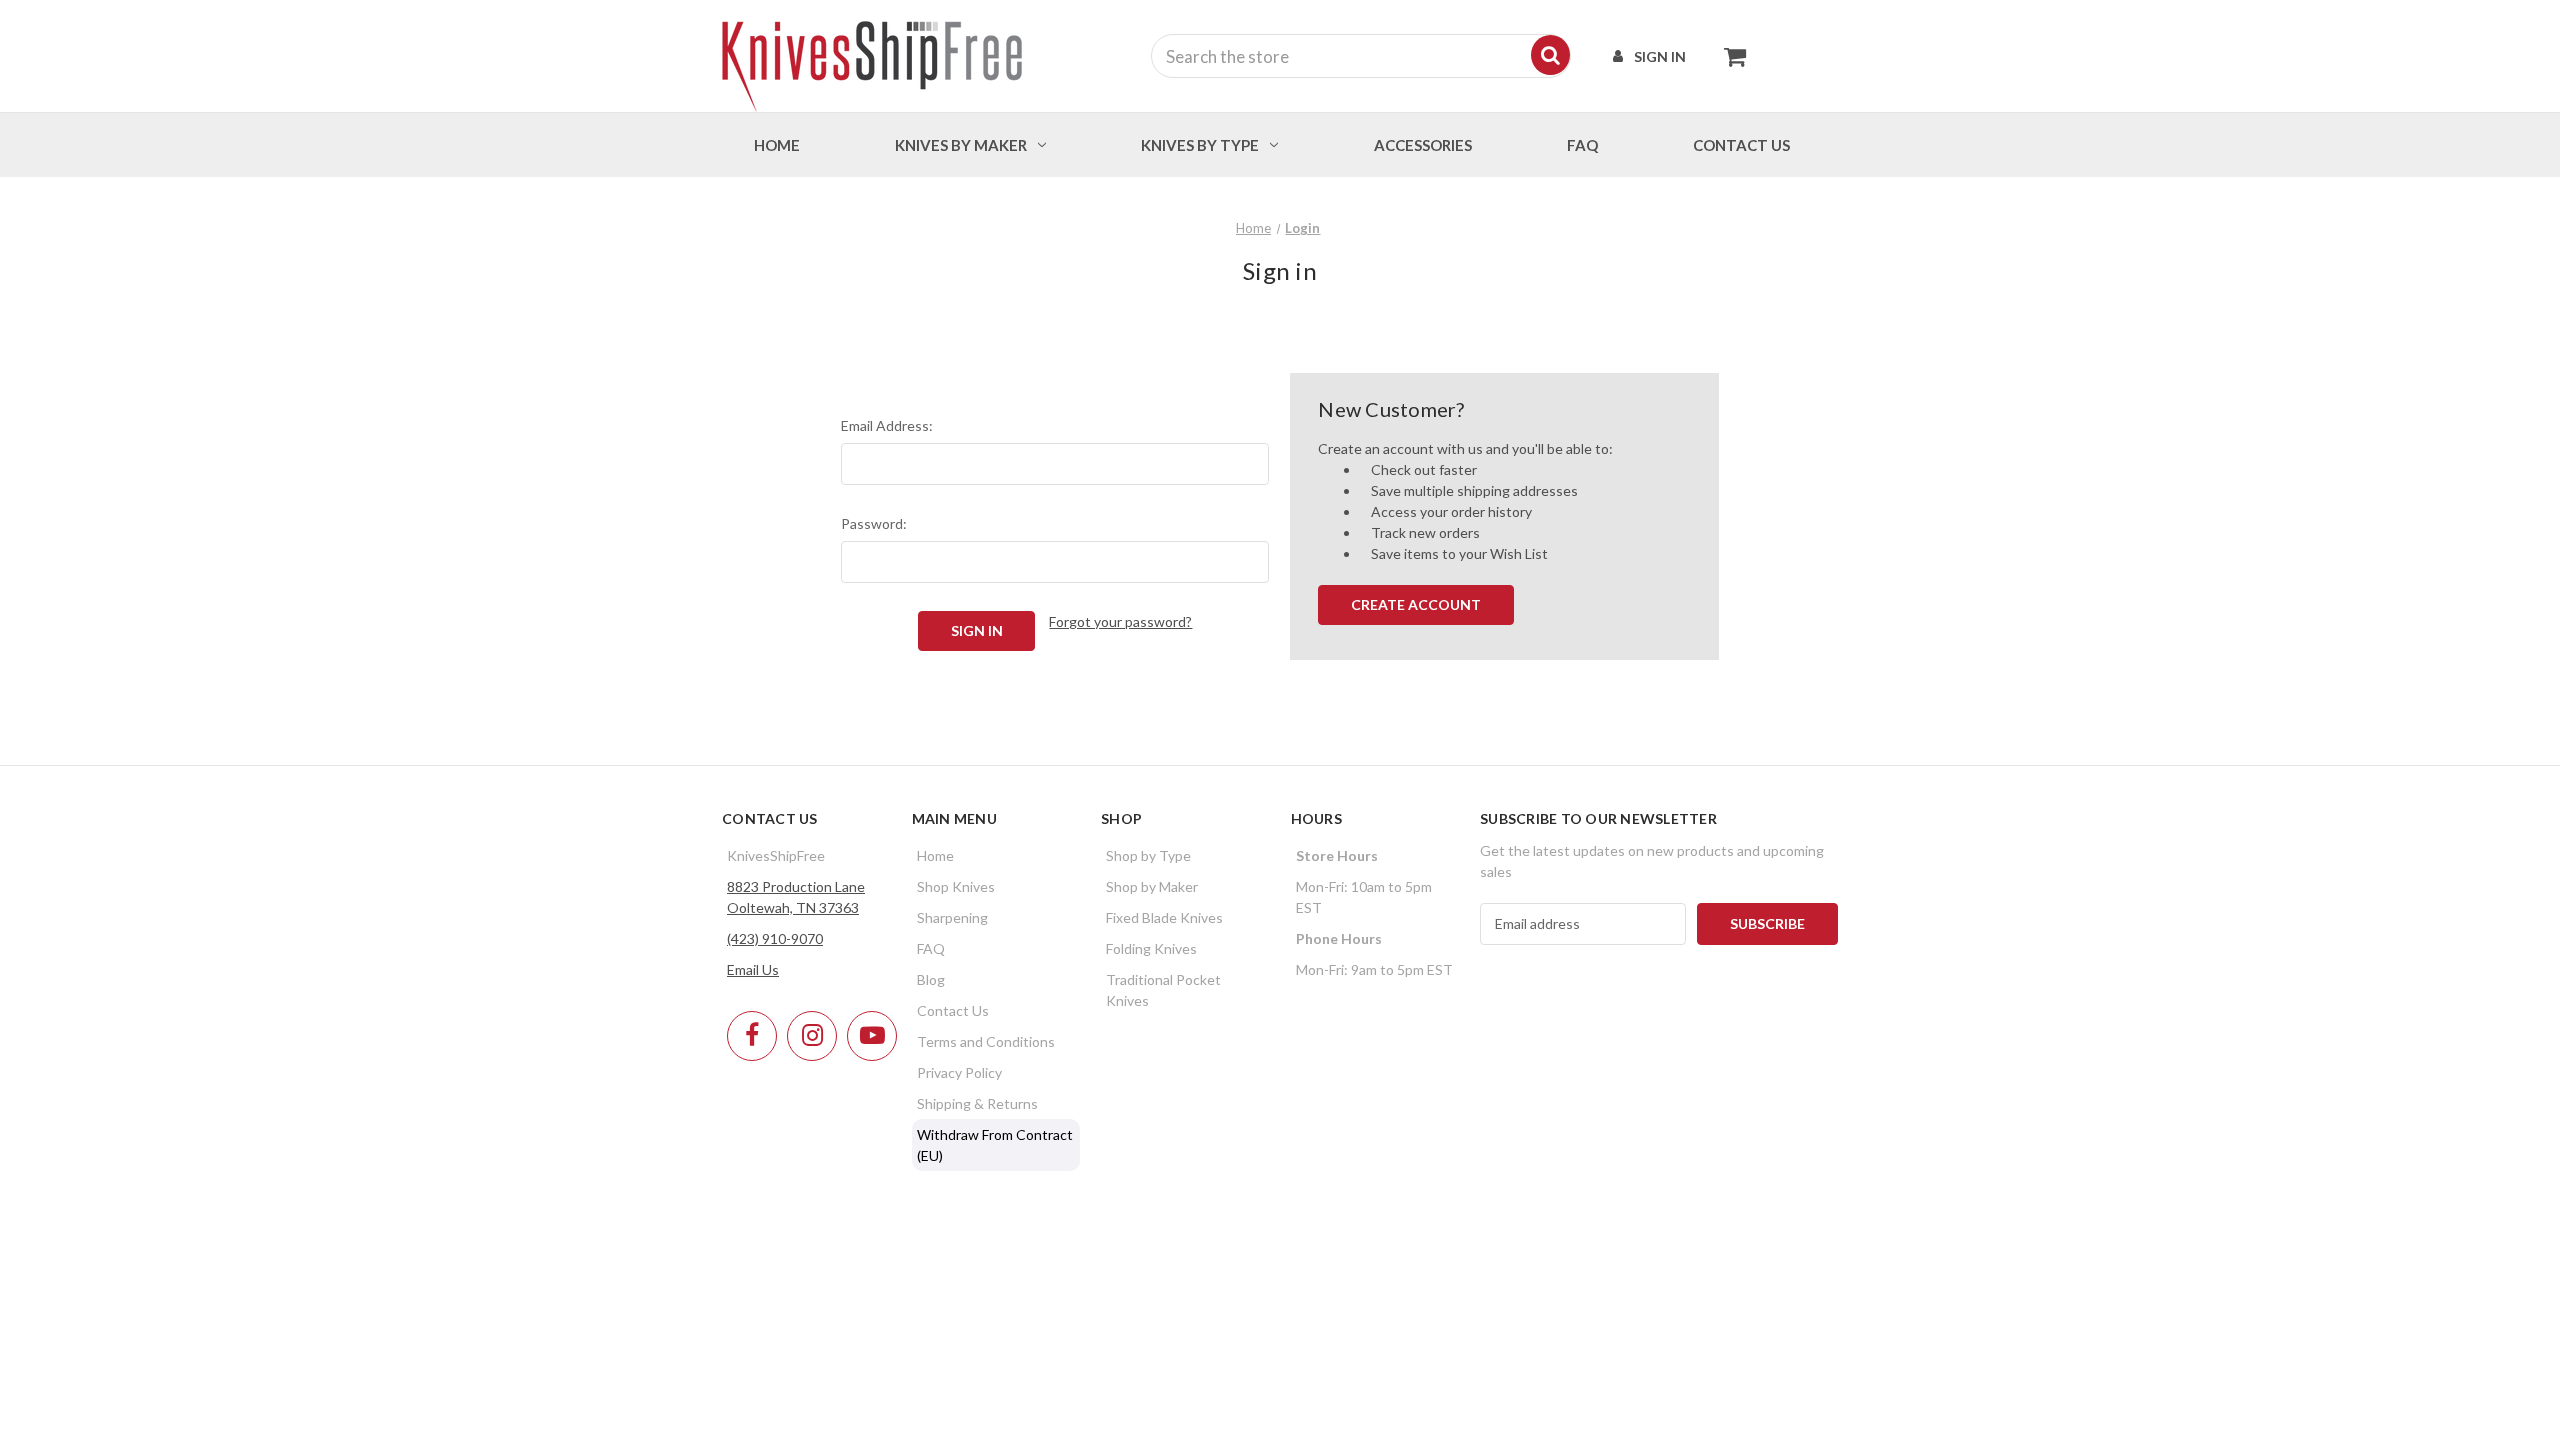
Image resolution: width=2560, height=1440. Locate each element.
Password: (874, 523)
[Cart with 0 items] (1729, 56)
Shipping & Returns (977, 1103)
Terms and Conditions (986, 1041)
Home (777, 145)
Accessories (1423, 145)
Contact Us (953, 1010)
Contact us (1741, 145)
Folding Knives (1151, 948)
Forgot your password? (1120, 621)
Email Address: (887, 425)
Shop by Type (1148, 855)
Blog (931, 979)
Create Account (1416, 604)
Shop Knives (956, 886)
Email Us (753, 969)
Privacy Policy (959, 1072)
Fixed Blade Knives (1164, 917)
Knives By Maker (961, 145)
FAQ (1582, 145)
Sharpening (952, 917)
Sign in (1660, 56)
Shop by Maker (1152, 886)
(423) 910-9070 (775, 938)
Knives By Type (1200, 145)
